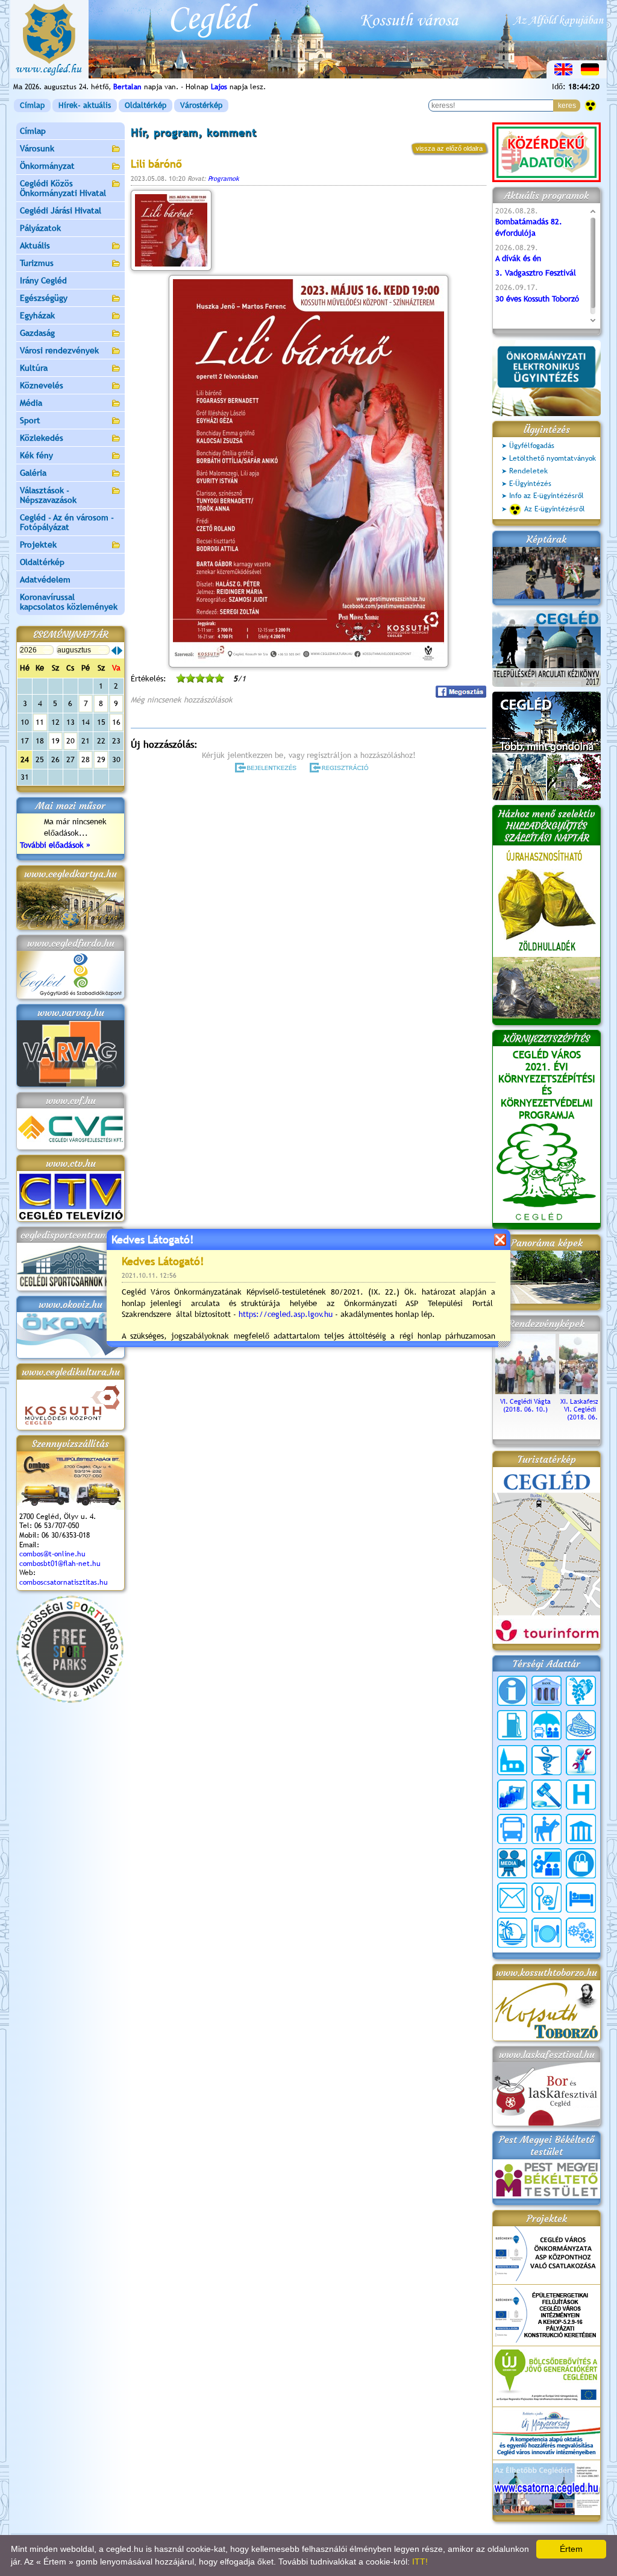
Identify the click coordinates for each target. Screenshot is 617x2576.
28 (86, 759)
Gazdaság (37, 333)
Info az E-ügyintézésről (547, 496)
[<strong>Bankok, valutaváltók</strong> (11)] (547, 1691)
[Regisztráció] (341, 768)
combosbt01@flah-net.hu (60, 1564)
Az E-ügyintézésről (555, 509)
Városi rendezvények (59, 350)
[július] (114, 651)
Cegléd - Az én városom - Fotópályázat (67, 522)
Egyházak (37, 315)
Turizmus (37, 263)
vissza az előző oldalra (449, 148)
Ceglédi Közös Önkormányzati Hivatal (63, 188)
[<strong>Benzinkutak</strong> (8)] (512, 1725)
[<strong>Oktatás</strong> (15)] (547, 1863)
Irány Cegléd (43, 280)
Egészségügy (44, 298)
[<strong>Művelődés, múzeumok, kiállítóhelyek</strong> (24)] (581, 1829)
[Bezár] (500, 1239)
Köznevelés (42, 385)
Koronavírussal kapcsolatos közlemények (69, 602)
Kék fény (36, 455)
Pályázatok (40, 228)
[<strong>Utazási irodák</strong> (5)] (512, 1933)
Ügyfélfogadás (532, 446)
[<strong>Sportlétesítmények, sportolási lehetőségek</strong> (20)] (547, 1898)
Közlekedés (42, 438)
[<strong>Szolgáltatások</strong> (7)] (581, 1933)
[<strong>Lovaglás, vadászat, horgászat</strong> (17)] (547, 1829)
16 (116, 722)
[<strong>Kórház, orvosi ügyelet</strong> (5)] (581, 1795)
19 (55, 741)
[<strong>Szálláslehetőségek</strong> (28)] (581, 1898)
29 (101, 759)
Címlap (32, 105)
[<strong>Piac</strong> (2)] (581, 1863)
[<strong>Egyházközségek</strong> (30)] (512, 1760)
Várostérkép (201, 105)
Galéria (33, 473)
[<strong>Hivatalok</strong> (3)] (512, 1795)
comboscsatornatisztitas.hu (64, 1582)
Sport (30, 420)
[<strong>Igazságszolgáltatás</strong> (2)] (547, 1795)
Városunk (37, 148)
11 (40, 722)
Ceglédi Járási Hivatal (61, 210)
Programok (224, 178)
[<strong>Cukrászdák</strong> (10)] (581, 1725)
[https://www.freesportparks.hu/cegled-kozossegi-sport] (70, 1700)
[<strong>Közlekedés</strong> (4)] (512, 1829)
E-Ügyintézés (530, 484)
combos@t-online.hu (52, 1554)
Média (31, 403)
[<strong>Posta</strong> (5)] (512, 1898)
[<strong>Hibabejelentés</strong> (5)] (581, 1760)
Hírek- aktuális (85, 105)
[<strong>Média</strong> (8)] (512, 1863)
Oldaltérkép (146, 105)
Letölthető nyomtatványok (553, 458)
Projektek (38, 545)
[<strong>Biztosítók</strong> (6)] (547, 1725)
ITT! (420, 2562)
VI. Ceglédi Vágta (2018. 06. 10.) (525, 1405)
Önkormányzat (47, 166)
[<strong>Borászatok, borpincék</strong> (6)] (581, 1691)
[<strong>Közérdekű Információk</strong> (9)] (512, 1691)
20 (70, 741)
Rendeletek (528, 471)
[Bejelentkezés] (267, 768)
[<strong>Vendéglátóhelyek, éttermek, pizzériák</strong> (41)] (547, 1933)
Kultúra (34, 368)
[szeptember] (120, 651)
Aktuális (35, 245)
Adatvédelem (45, 579)
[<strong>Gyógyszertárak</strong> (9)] (547, 1760)
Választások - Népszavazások (48, 495)
